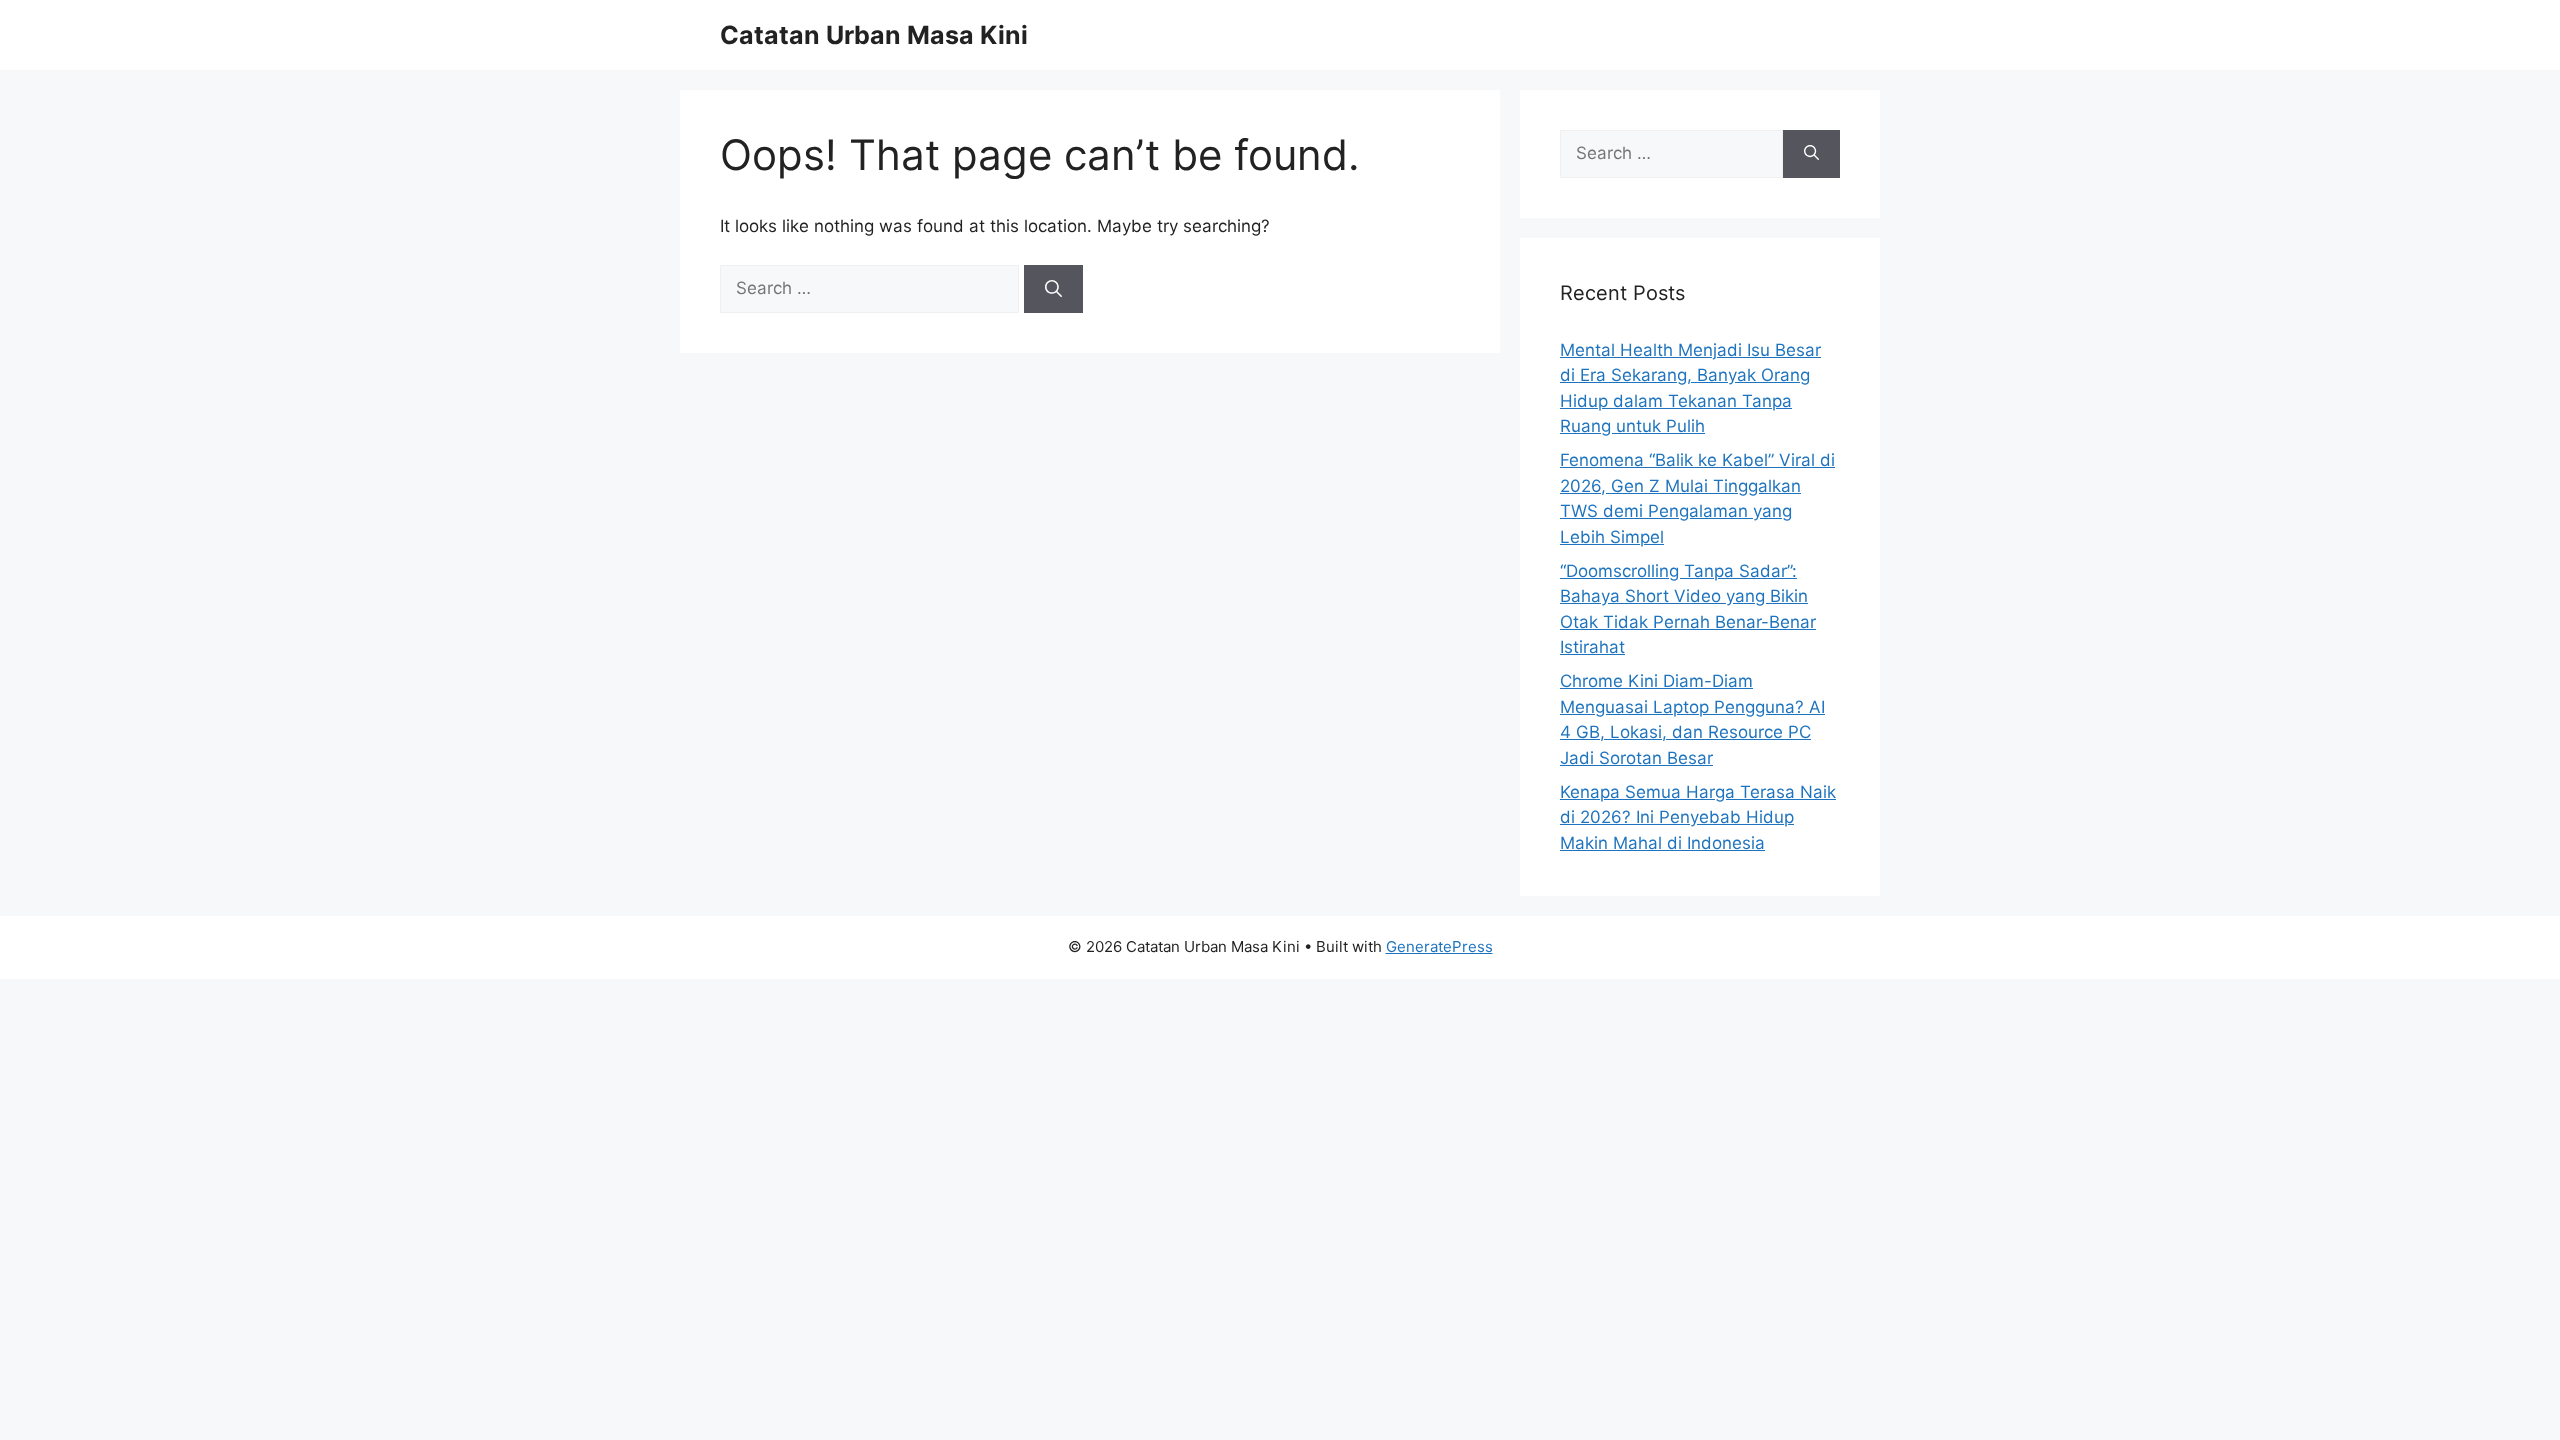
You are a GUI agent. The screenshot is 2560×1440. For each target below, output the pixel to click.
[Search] (1053, 289)
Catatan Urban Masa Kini (874, 35)
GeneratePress (1439, 946)
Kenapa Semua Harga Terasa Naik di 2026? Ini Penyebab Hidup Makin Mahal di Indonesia (1698, 817)
